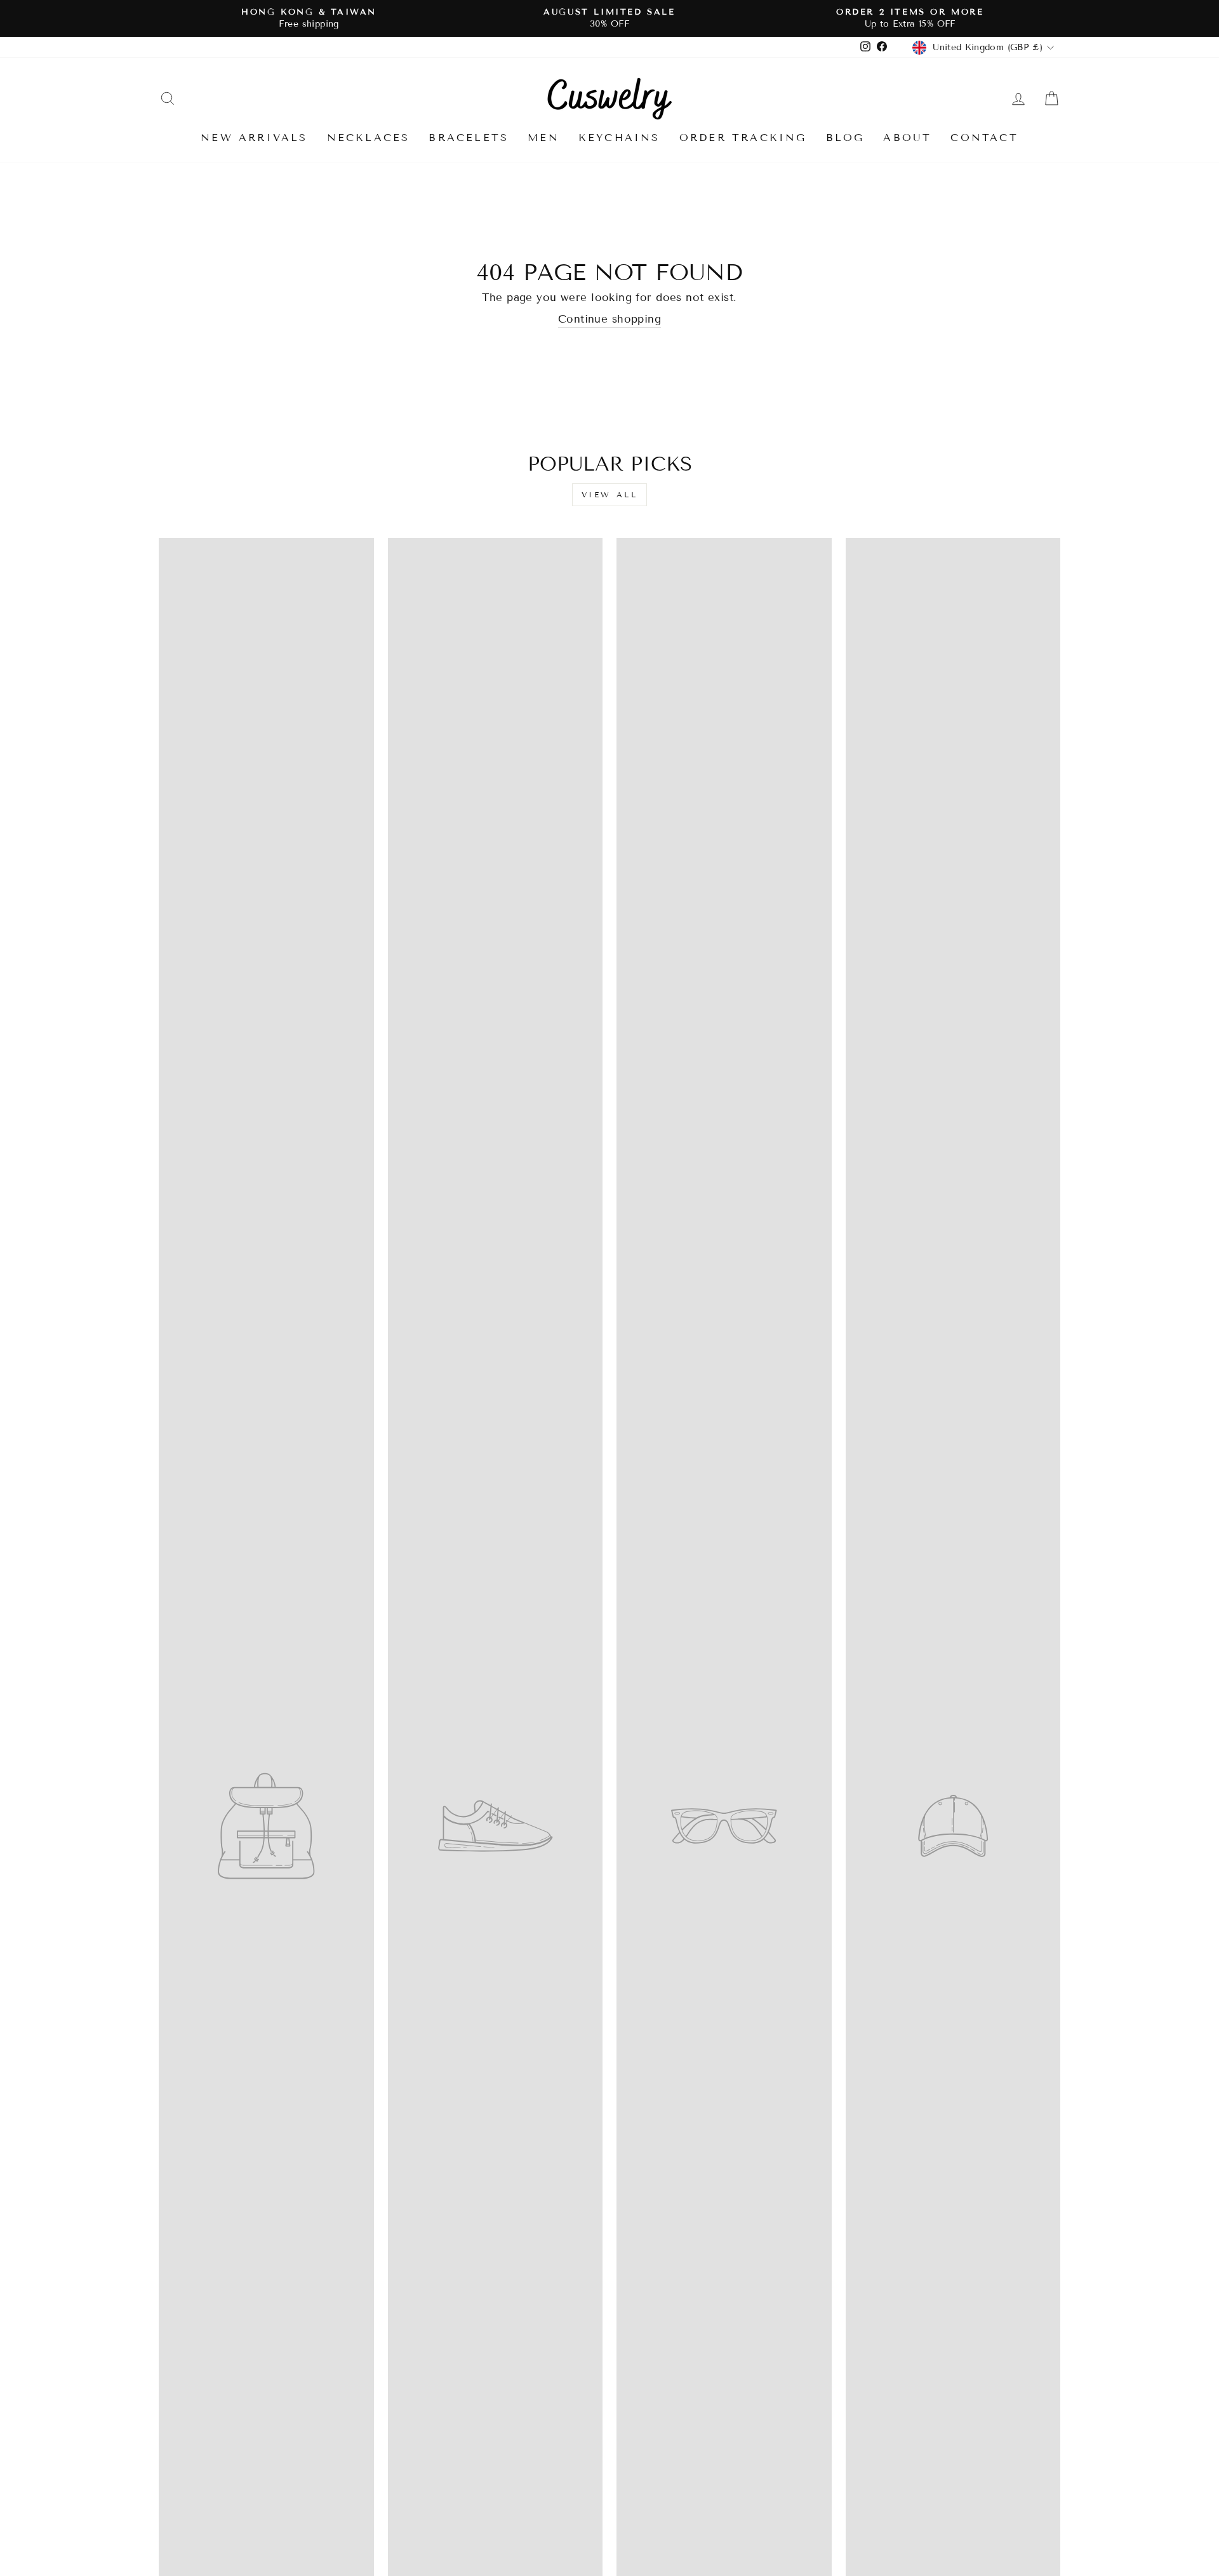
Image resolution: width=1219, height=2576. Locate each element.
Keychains (619, 138)
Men (543, 138)
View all (610, 494)
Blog (845, 138)
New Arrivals (254, 138)
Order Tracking (743, 138)
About (907, 138)
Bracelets (469, 138)
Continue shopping (609, 319)
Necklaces (369, 138)
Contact (984, 138)
